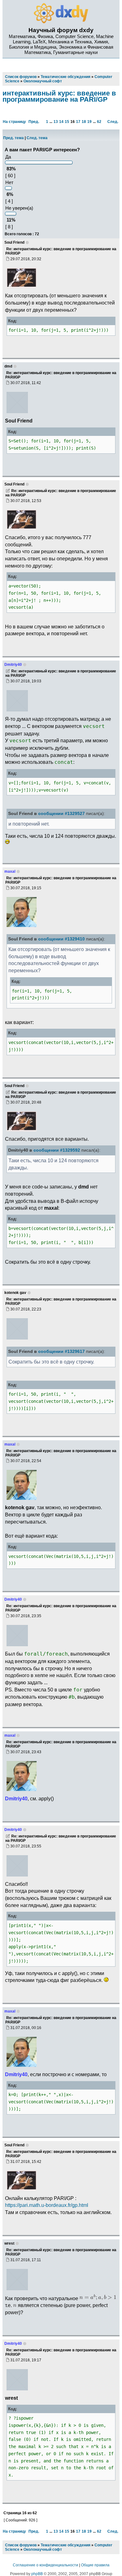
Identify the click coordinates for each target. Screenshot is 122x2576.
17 (78, 122)
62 (99, 122)
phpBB (37, 2574)
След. (113, 122)
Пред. (34, 122)
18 (84, 122)
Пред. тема (13, 138)
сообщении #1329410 (61, 939)
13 (56, 122)
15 (67, 122)
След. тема (37, 138)
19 (89, 122)
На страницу (14, 122)
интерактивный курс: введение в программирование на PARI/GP (59, 96)
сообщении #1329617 (61, 1351)
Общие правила (95, 2565)
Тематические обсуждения (66, 2545)
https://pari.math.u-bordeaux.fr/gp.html (47, 2205)
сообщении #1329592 (57, 1150)
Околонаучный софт (43, 2549)
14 (61, 122)
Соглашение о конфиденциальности (46, 2565)
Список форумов (21, 2545)
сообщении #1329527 (61, 814)
